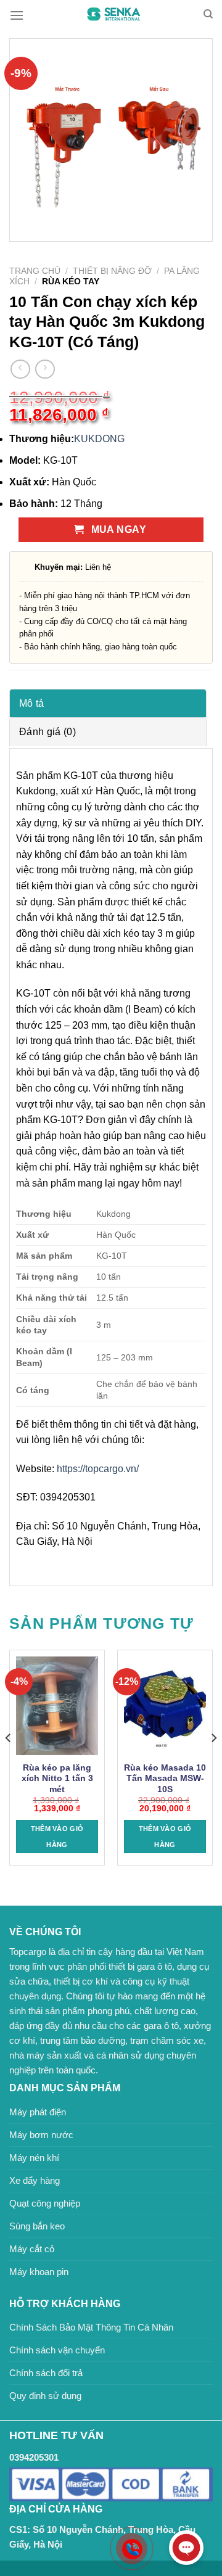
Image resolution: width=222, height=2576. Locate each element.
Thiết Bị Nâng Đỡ (112, 271)
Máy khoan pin (39, 2272)
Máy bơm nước (41, 2135)
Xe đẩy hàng (35, 2180)
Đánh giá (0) (47, 732)
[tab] (108, 703)
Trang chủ (35, 271)
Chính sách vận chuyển (57, 2350)
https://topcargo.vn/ (98, 1469)
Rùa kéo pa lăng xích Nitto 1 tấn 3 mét (57, 1779)
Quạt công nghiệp (45, 2203)
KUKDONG (99, 439)
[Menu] (17, 15)
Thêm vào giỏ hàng (57, 1837)
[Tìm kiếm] (208, 14)
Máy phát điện (38, 2112)
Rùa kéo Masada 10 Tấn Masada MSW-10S (165, 1779)
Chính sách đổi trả (46, 2373)
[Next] (213, 1763)
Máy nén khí (34, 2158)
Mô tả (32, 703)
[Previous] (9, 1763)
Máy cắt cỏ (32, 2249)
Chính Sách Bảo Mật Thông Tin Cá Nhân (91, 2327)
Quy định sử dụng (45, 2396)
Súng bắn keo (37, 2226)
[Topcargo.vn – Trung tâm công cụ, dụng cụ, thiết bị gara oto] (113, 14)
